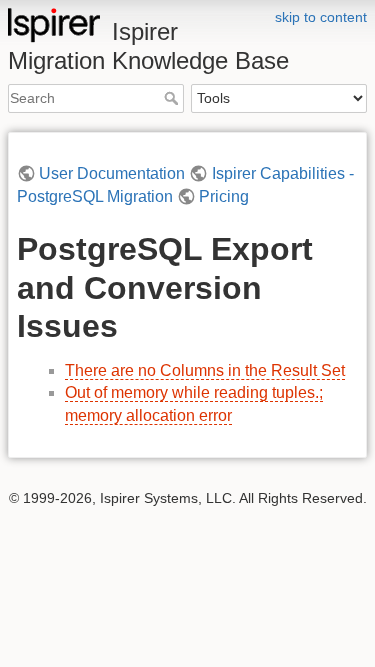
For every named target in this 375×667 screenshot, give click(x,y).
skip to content (321, 17)
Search (173, 98)
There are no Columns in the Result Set (205, 370)
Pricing (224, 196)
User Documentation (112, 173)
